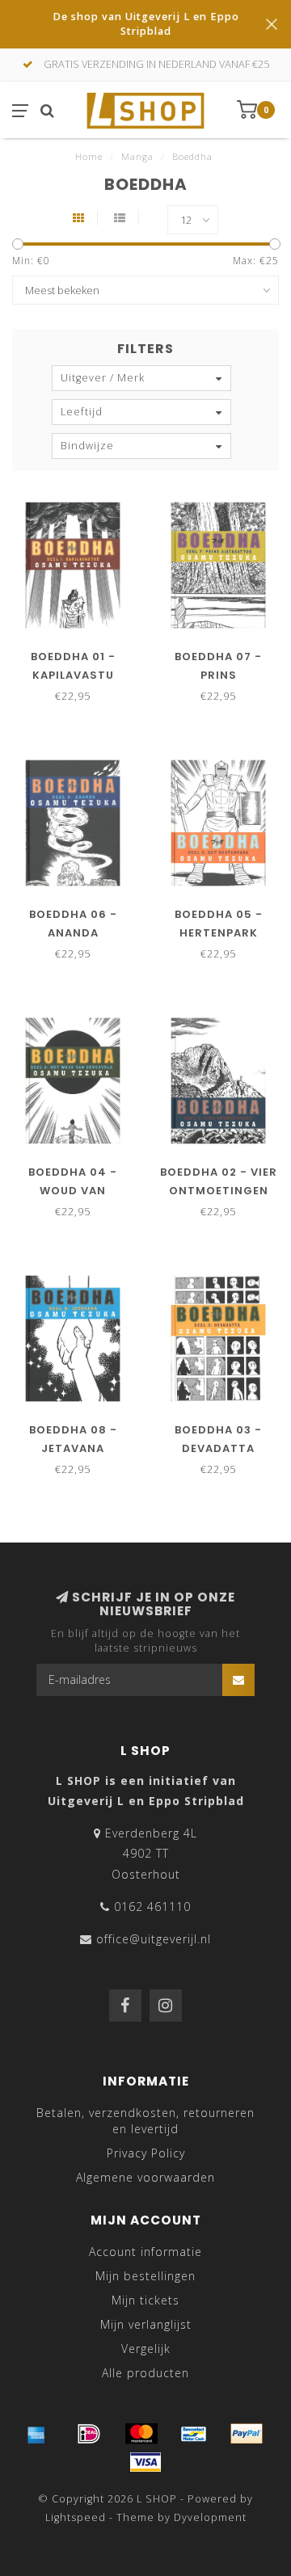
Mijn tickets (145, 2300)
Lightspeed (76, 2517)
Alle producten (145, 2373)
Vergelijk (146, 2349)
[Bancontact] (194, 2434)
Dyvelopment (210, 2517)
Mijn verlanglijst (146, 2324)
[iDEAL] (89, 2434)
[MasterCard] (141, 2434)
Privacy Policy (146, 2153)
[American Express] (36, 2434)
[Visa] (145, 2462)
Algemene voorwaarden (145, 2177)
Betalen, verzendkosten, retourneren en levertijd (145, 2121)
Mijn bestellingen (145, 2276)
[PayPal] (247, 2434)
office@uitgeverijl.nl (154, 1939)
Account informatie (145, 2252)
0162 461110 (152, 1907)
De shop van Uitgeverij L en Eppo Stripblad (146, 24)
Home (89, 156)
